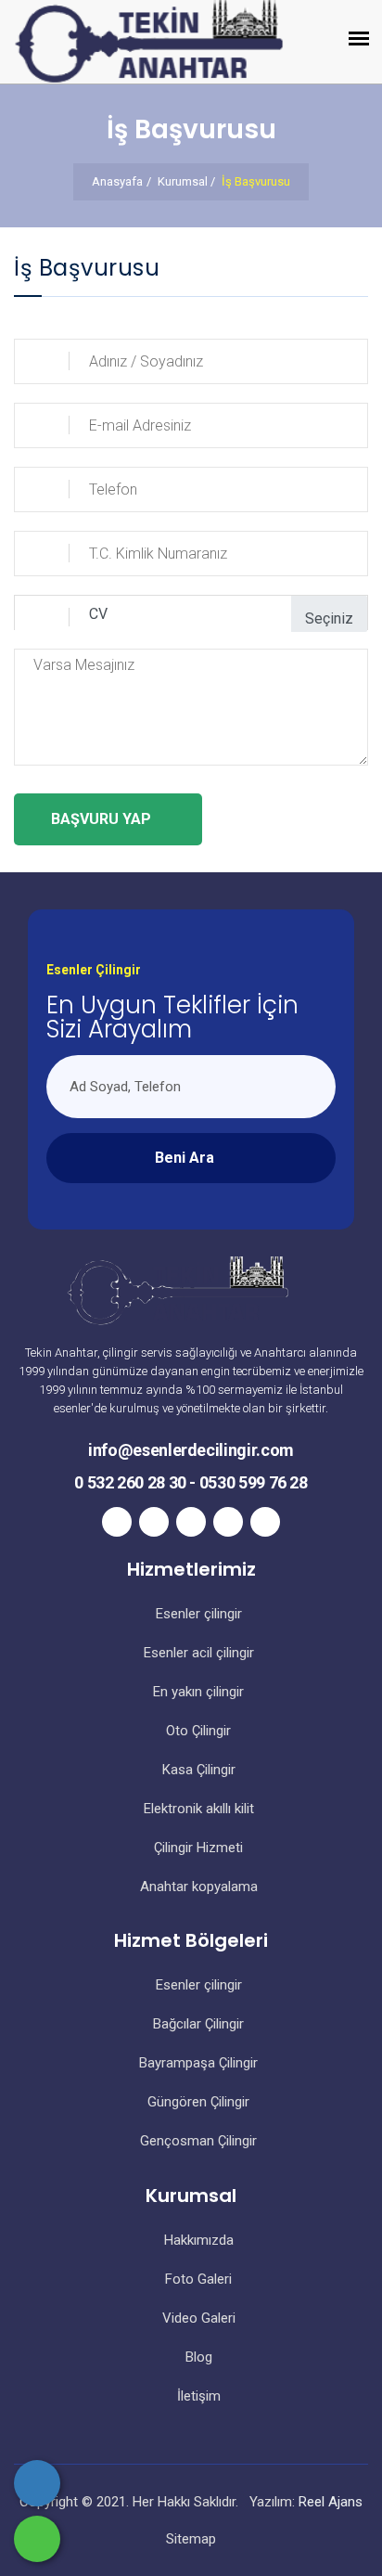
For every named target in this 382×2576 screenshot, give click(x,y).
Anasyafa (117, 181)
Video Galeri (197, 2318)
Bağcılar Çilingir (197, 2024)
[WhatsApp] (37, 2539)
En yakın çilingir (197, 1692)
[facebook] (117, 1522)
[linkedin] (228, 1522)
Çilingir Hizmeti (197, 1848)
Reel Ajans (331, 2502)
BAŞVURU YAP (101, 819)
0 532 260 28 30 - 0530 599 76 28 (191, 1482)
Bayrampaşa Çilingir (197, 2063)
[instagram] (191, 1522)
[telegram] (154, 1522)
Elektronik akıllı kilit (197, 1809)
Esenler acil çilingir (197, 1653)
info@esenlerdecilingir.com (191, 1450)
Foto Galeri (197, 2279)
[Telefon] (37, 2483)
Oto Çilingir (197, 1731)
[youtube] (265, 1522)
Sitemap (191, 2539)
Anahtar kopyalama (197, 1887)
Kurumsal (183, 181)
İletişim (197, 2396)
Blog (197, 2357)
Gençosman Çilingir (197, 2141)
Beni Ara (185, 1158)
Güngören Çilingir (197, 2102)
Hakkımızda (197, 2240)
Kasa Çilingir (197, 1770)
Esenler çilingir (197, 1614)
